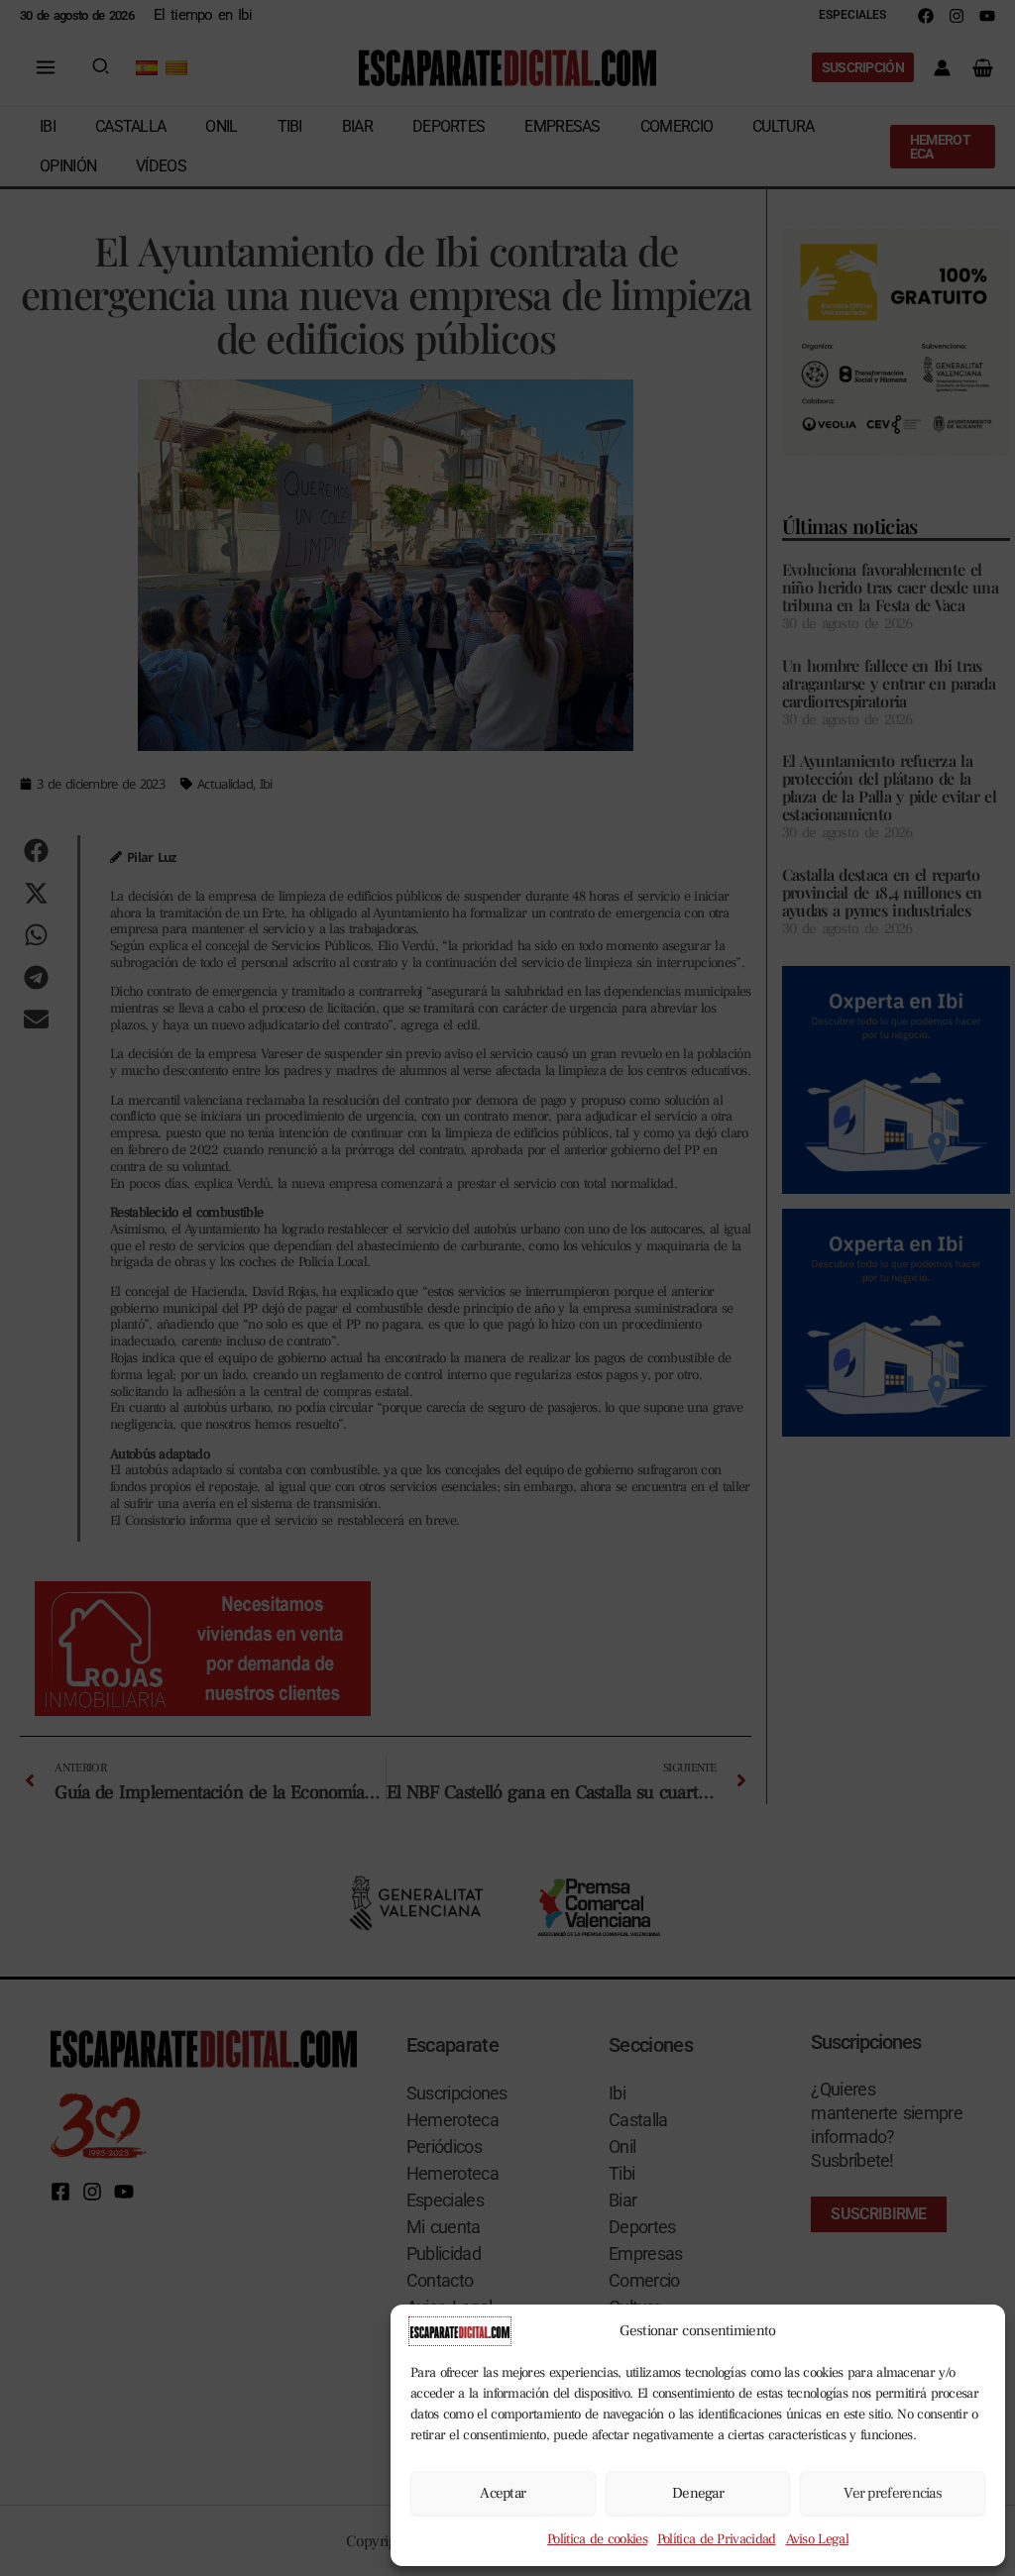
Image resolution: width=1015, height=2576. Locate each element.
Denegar (698, 2493)
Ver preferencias (893, 2493)
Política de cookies (597, 2539)
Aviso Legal (817, 2539)
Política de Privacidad (717, 2539)
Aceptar (503, 2493)
